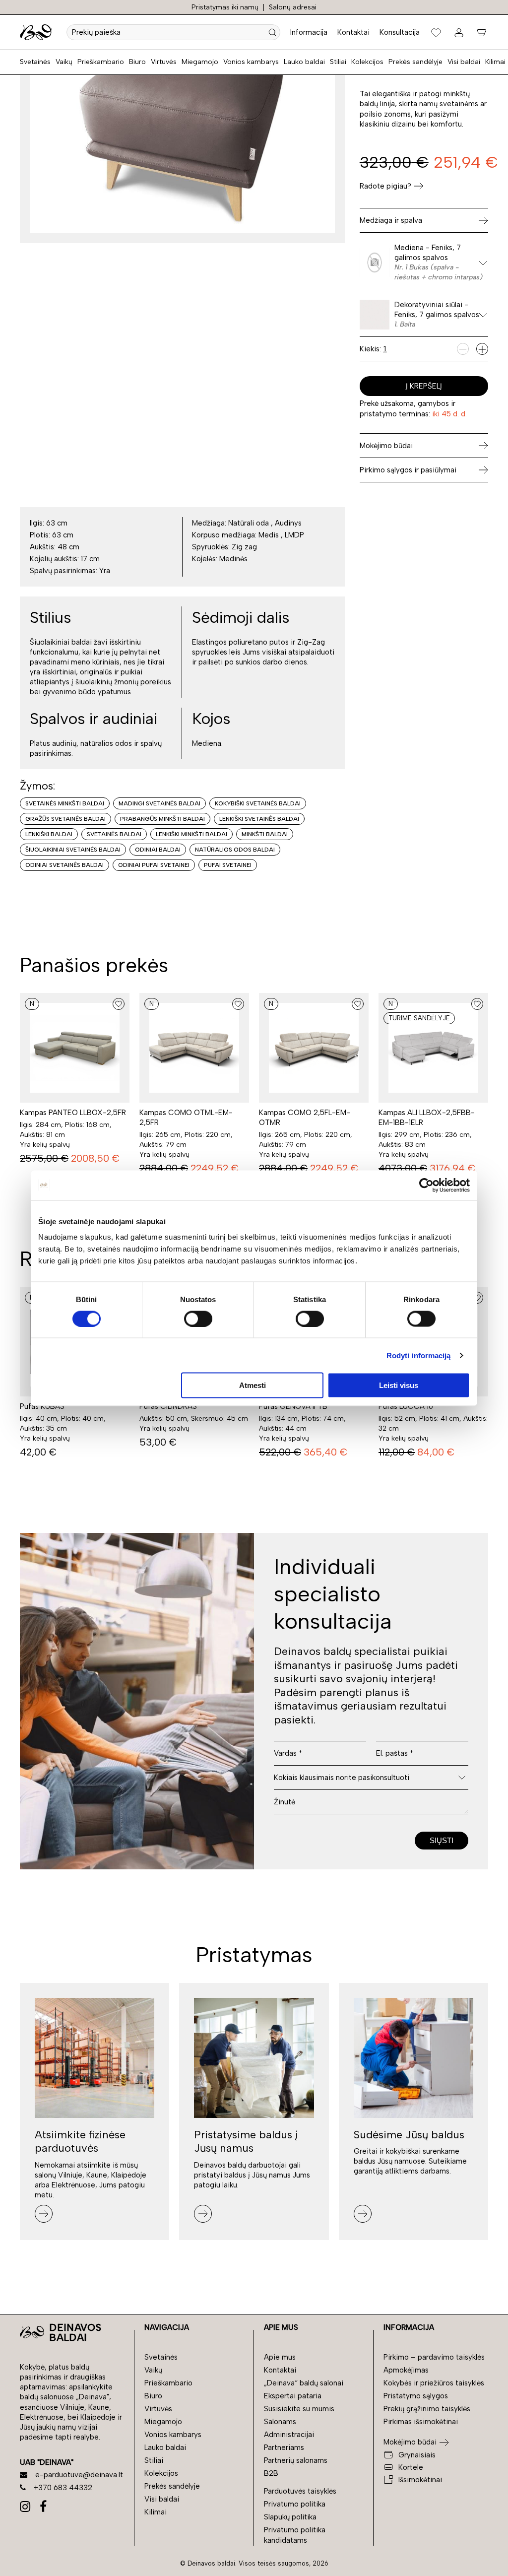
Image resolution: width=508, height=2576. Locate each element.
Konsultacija (400, 32)
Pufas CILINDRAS (168, 1406)
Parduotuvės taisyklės (300, 2491)
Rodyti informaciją (419, 1355)
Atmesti (253, 1385)
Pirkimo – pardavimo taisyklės (434, 2357)
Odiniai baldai (158, 850)
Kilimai (495, 62)
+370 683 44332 (63, 2488)
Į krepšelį (424, 386)
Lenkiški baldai (49, 834)
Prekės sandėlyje (415, 62)
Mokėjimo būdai (410, 2442)
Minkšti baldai (265, 834)
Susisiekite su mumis (299, 2409)
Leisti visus (399, 1385)
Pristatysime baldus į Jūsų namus (246, 2142)
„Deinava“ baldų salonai (304, 2383)
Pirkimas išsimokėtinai (421, 2422)
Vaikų (64, 62)
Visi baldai (464, 62)
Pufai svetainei (228, 865)
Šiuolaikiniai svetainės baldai (73, 850)
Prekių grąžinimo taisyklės (427, 2409)
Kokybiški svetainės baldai (258, 803)
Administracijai (289, 2435)
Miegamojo (200, 62)
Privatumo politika (295, 2504)
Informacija (309, 32)
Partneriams (284, 2447)
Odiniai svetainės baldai (64, 865)
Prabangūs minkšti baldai (162, 819)
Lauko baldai (304, 62)
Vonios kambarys (251, 62)
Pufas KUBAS (42, 1406)
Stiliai (338, 62)
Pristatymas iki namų (225, 7)
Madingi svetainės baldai (159, 803)
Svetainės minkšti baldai (65, 803)
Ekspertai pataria (293, 2396)
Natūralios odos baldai (235, 850)
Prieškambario (101, 62)
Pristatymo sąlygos (416, 2396)
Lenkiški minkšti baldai (191, 834)
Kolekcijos (367, 62)
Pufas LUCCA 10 (406, 1406)
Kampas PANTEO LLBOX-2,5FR (73, 1113)
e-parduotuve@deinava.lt (79, 2475)
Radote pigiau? (385, 186)
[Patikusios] (436, 32)
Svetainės (35, 62)
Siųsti (442, 1840)
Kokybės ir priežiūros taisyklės (434, 2383)
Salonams (280, 2422)
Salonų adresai (293, 7)
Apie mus (280, 2357)
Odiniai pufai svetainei (154, 865)
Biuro (137, 62)
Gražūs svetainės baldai (65, 819)
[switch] (198, 1319)
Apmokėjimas (406, 2370)
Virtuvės (164, 62)
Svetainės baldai (114, 834)
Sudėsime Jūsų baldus (409, 2135)
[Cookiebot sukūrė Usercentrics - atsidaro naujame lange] (426, 1185)
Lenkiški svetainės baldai (259, 819)
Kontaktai (353, 32)
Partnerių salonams (296, 2460)
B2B (271, 2473)
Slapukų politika (290, 2517)
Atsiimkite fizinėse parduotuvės (80, 2142)
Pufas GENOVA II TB (293, 1406)
